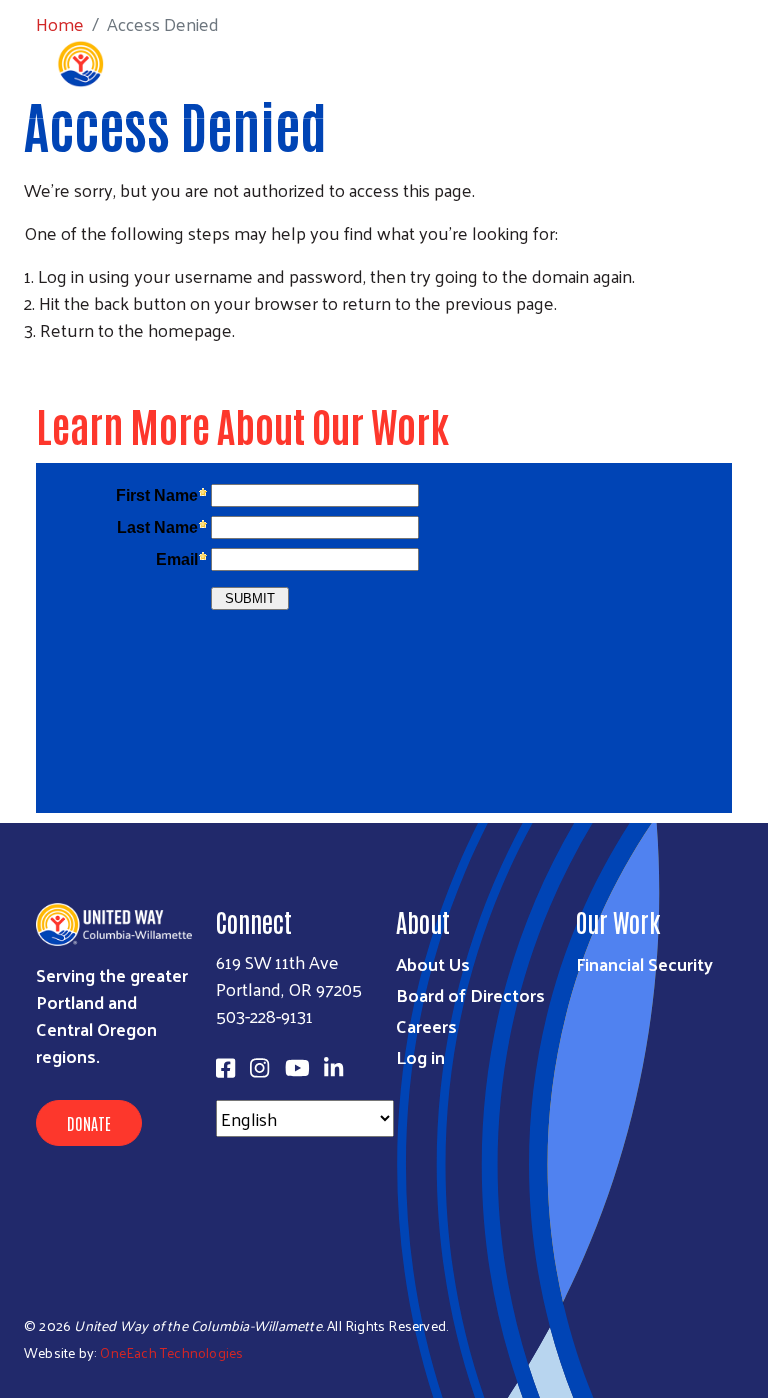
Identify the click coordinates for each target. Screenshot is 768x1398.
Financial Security (644, 963)
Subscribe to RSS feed (32, 367)
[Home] (150, 64)
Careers (426, 1025)
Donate (89, 1123)
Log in (420, 1056)
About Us (433, 963)
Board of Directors (470, 994)
